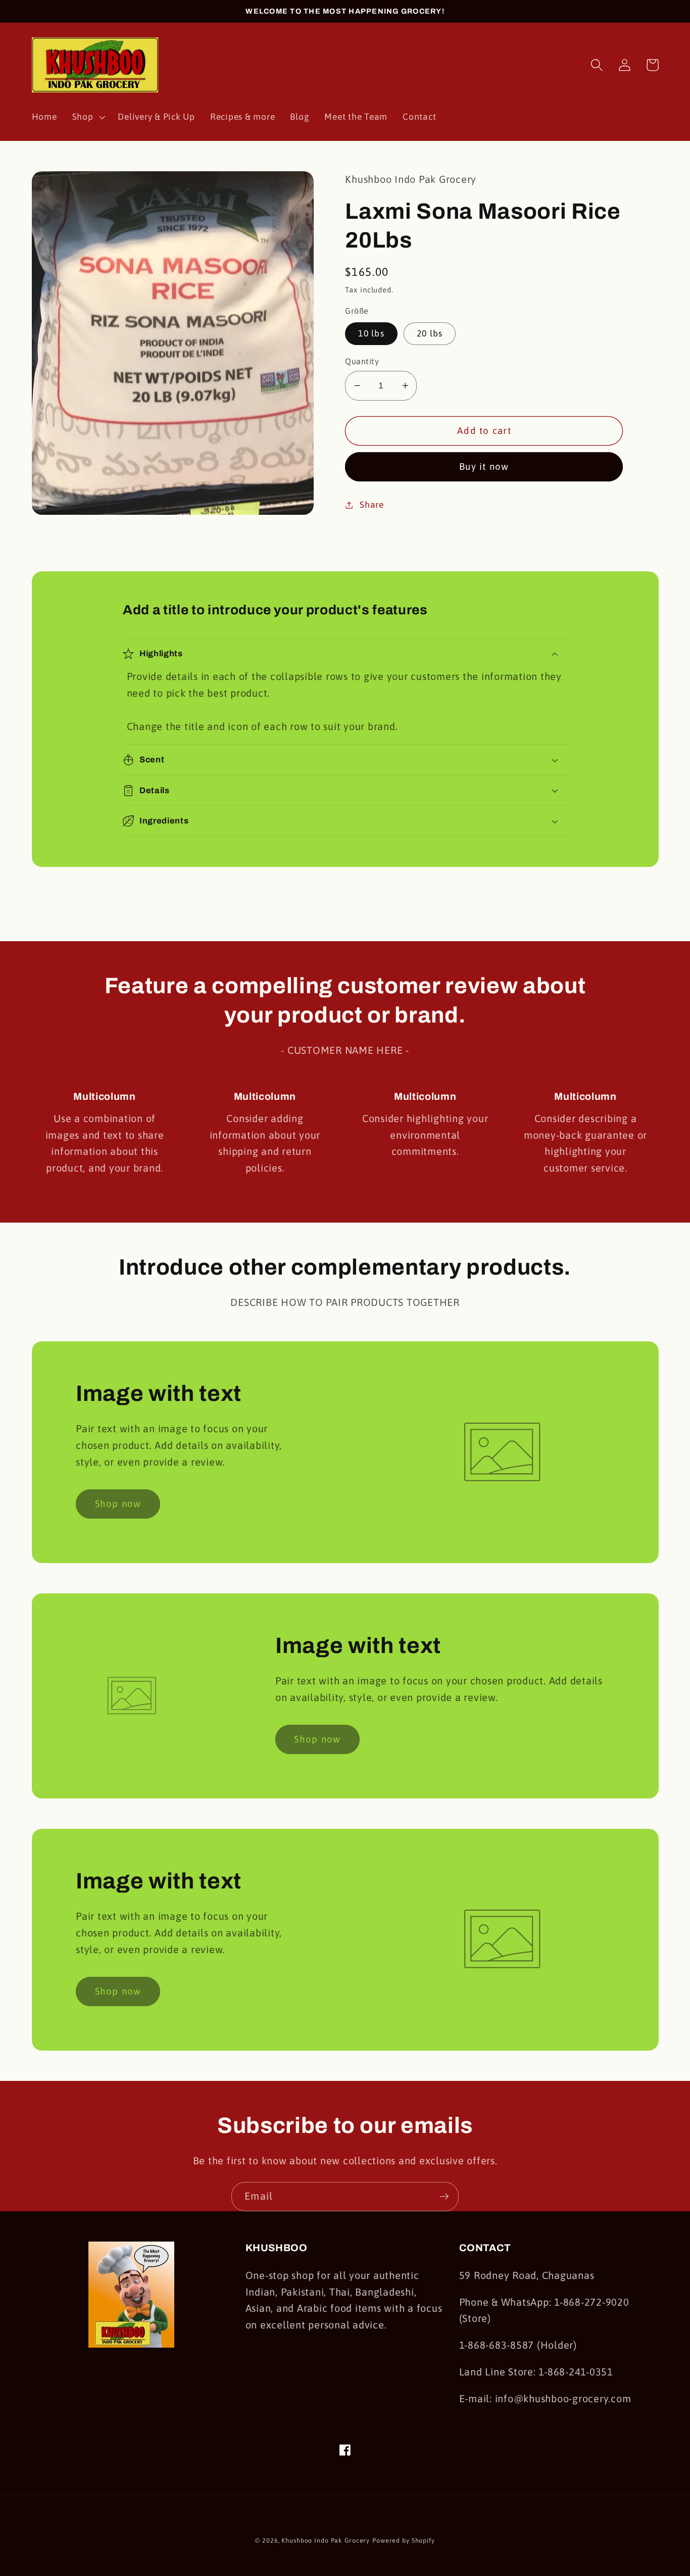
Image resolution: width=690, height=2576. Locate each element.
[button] (88, 117)
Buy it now (484, 466)
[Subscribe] (444, 2197)
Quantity (362, 361)
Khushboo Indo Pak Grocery (326, 2540)
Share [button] (372, 505)
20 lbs (430, 333)
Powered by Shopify (404, 2540)
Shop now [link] (118, 1503)
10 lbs (371, 333)
